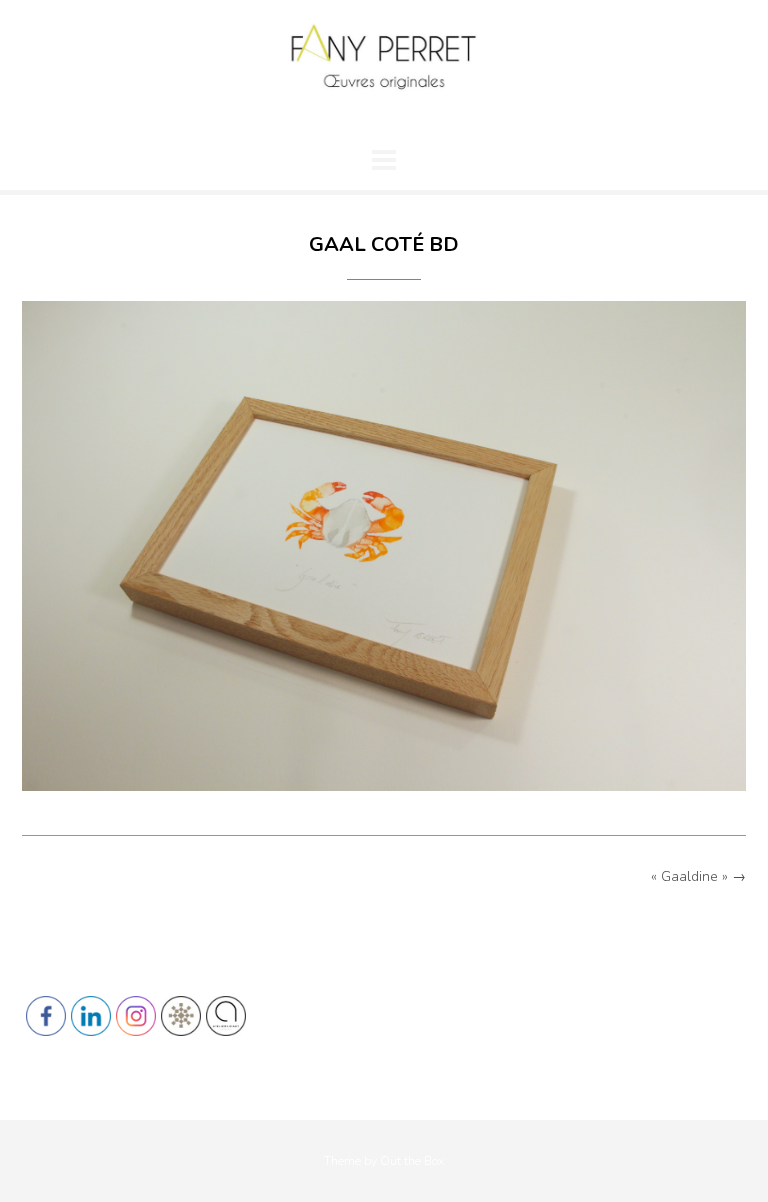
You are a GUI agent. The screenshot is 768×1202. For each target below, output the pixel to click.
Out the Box (412, 1161)
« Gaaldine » (698, 876)
